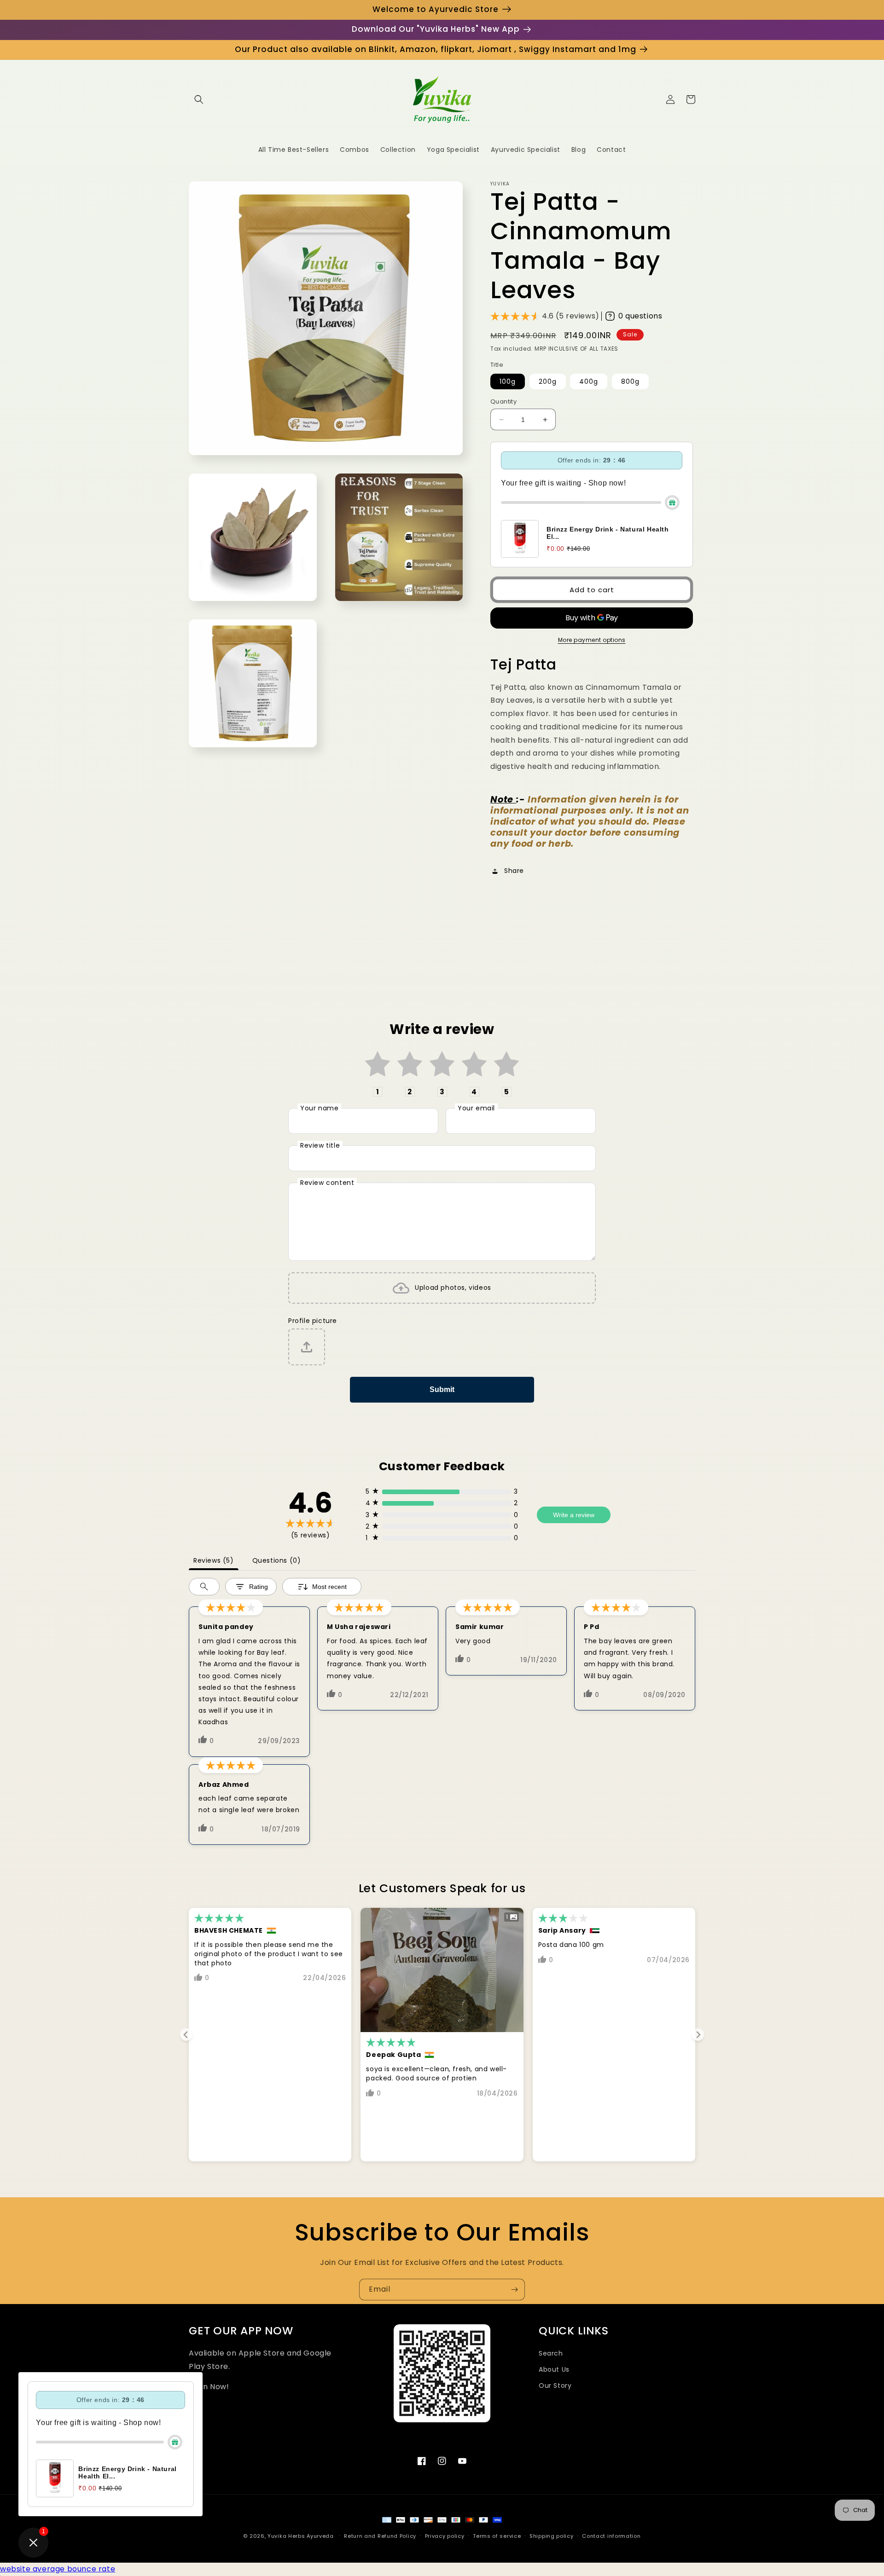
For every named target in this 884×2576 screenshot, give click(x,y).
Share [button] (514, 871)
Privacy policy (445, 2536)
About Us (554, 2369)
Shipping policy (552, 2536)
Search (551, 2353)
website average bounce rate (58, 2569)
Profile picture (313, 1321)
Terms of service (497, 2536)
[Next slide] (698, 2035)
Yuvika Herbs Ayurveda (301, 2536)
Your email (476, 1108)
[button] (199, 99)
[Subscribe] (514, 2290)
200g (548, 381)
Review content (327, 1183)
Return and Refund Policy (380, 2536)
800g (630, 381)
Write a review (574, 1515)
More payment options (592, 640)
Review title (320, 1145)
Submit (442, 1389)
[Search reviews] (204, 1587)
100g (508, 381)
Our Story (555, 2385)
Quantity (503, 401)
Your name (319, 1108)
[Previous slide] (186, 2035)
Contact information (611, 2536)
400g (589, 381)
